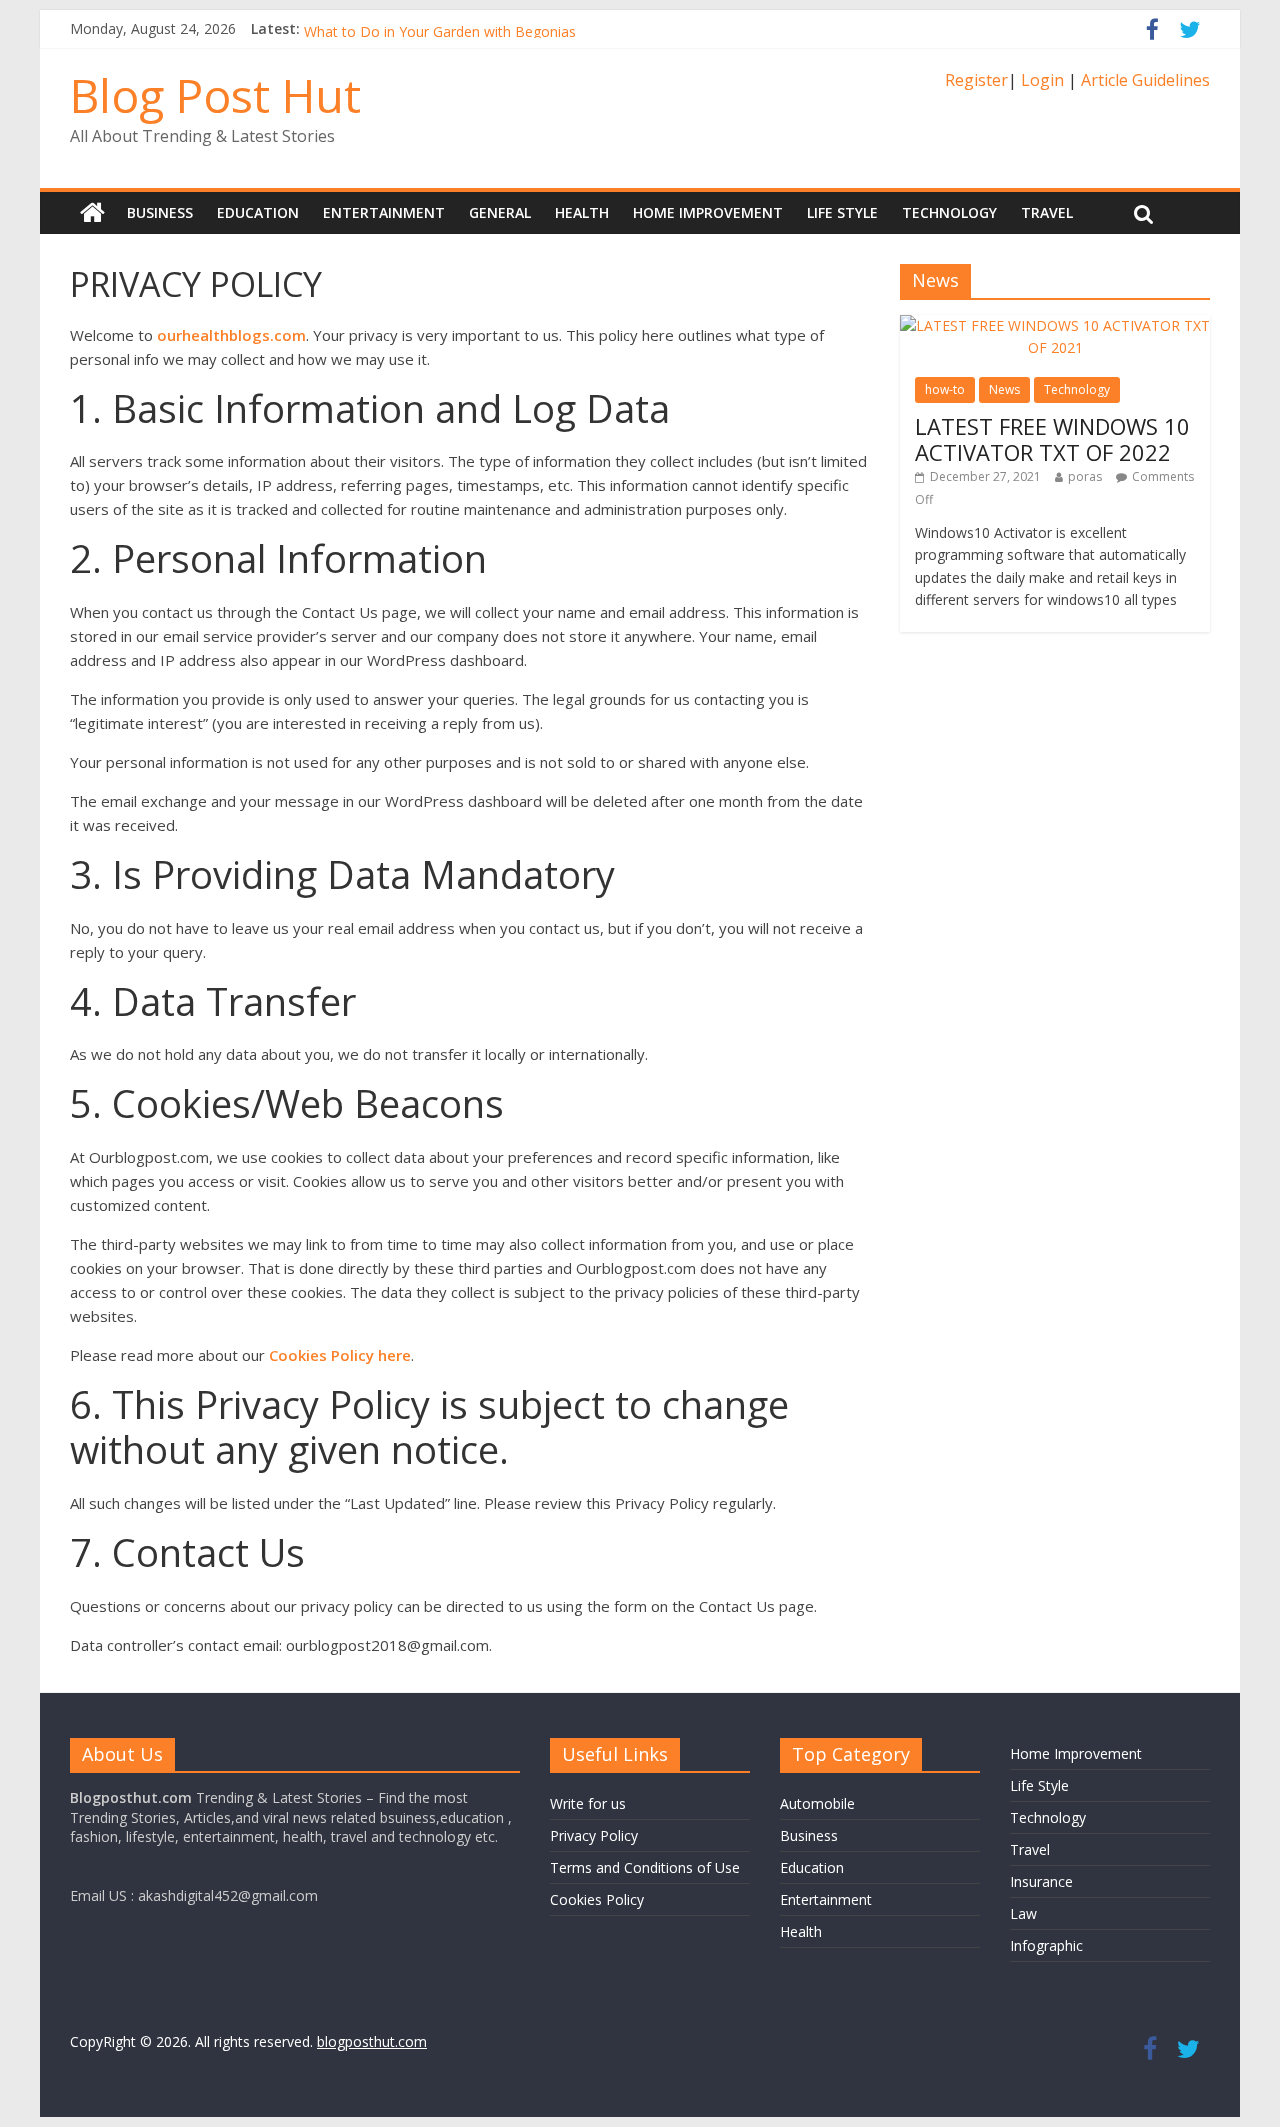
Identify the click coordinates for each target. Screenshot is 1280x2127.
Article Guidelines (1145, 80)
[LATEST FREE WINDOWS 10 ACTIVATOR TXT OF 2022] (1055, 325)
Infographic (1046, 1945)
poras (1085, 476)
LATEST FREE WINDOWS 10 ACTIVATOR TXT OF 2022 (1052, 439)
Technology (949, 212)
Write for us (588, 1803)
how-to (945, 389)
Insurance (1041, 1881)
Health (582, 212)
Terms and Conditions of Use (645, 1867)
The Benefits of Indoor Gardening (413, 19)
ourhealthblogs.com (231, 335)
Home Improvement (708, 212)
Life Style (842, 212)
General (500, 212)
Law (1023, 1913)
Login (1042, 80)
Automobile (817, 1803)
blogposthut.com (372, 2041)
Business (160, 212)
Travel (1047, 212)
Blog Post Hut (215, 95)
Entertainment (384, 212)
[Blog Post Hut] (92, 213)
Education (258, 212)
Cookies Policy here (340, 1355)
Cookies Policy (597, 1899)
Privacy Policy (594, 1835)
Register (976, 80)
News (1004, 389)
